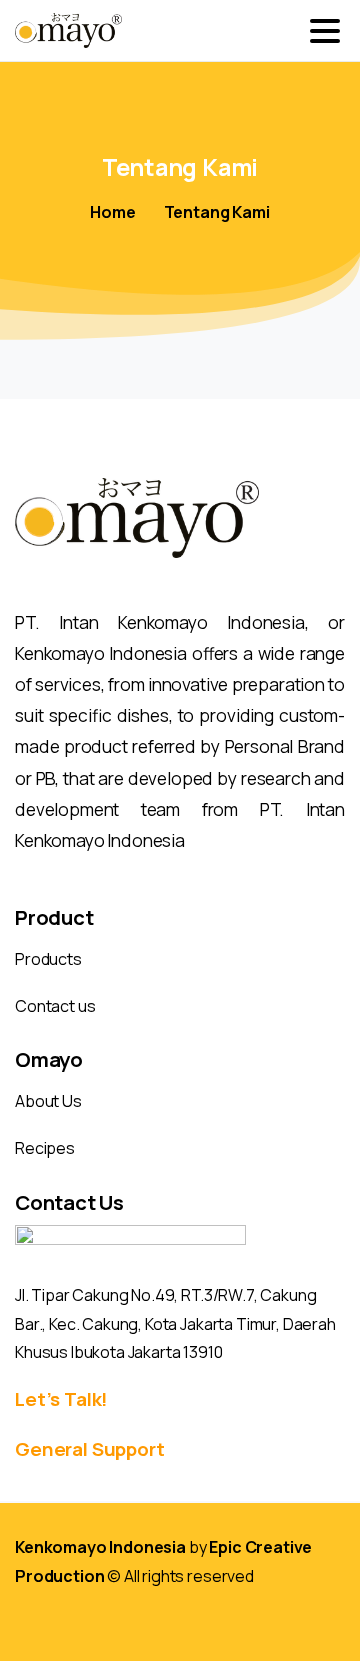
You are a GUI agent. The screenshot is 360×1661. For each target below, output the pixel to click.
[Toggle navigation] (325, 31)
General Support (90, 1449)
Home (112, 212)
